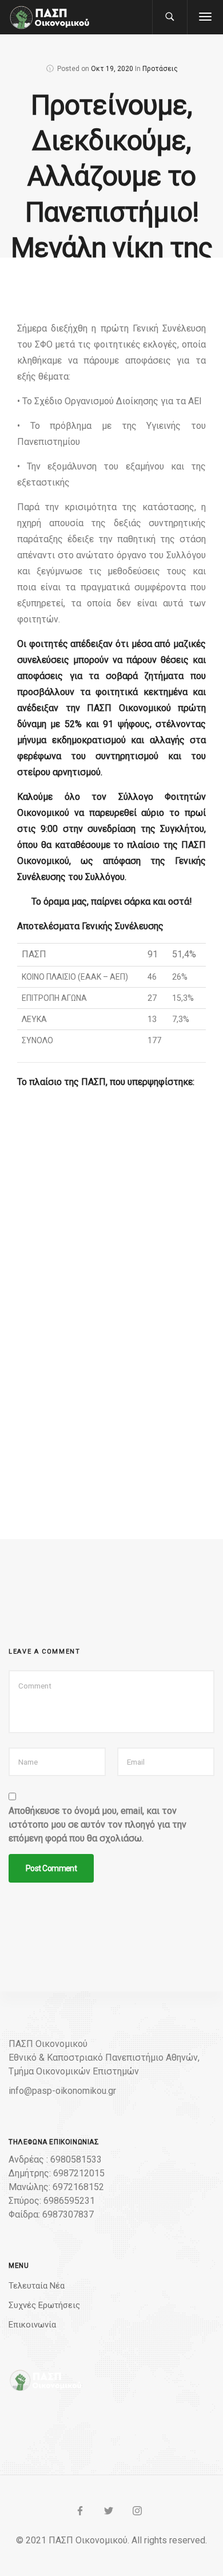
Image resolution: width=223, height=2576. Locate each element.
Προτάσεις (160, 69)
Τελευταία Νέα (37, 2286)
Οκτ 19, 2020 (112, 69)
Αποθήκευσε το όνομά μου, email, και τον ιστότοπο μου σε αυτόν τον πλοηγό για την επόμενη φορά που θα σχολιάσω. (97, 1824)
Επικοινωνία (32, 2325)
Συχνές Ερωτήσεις (44, 2305)
